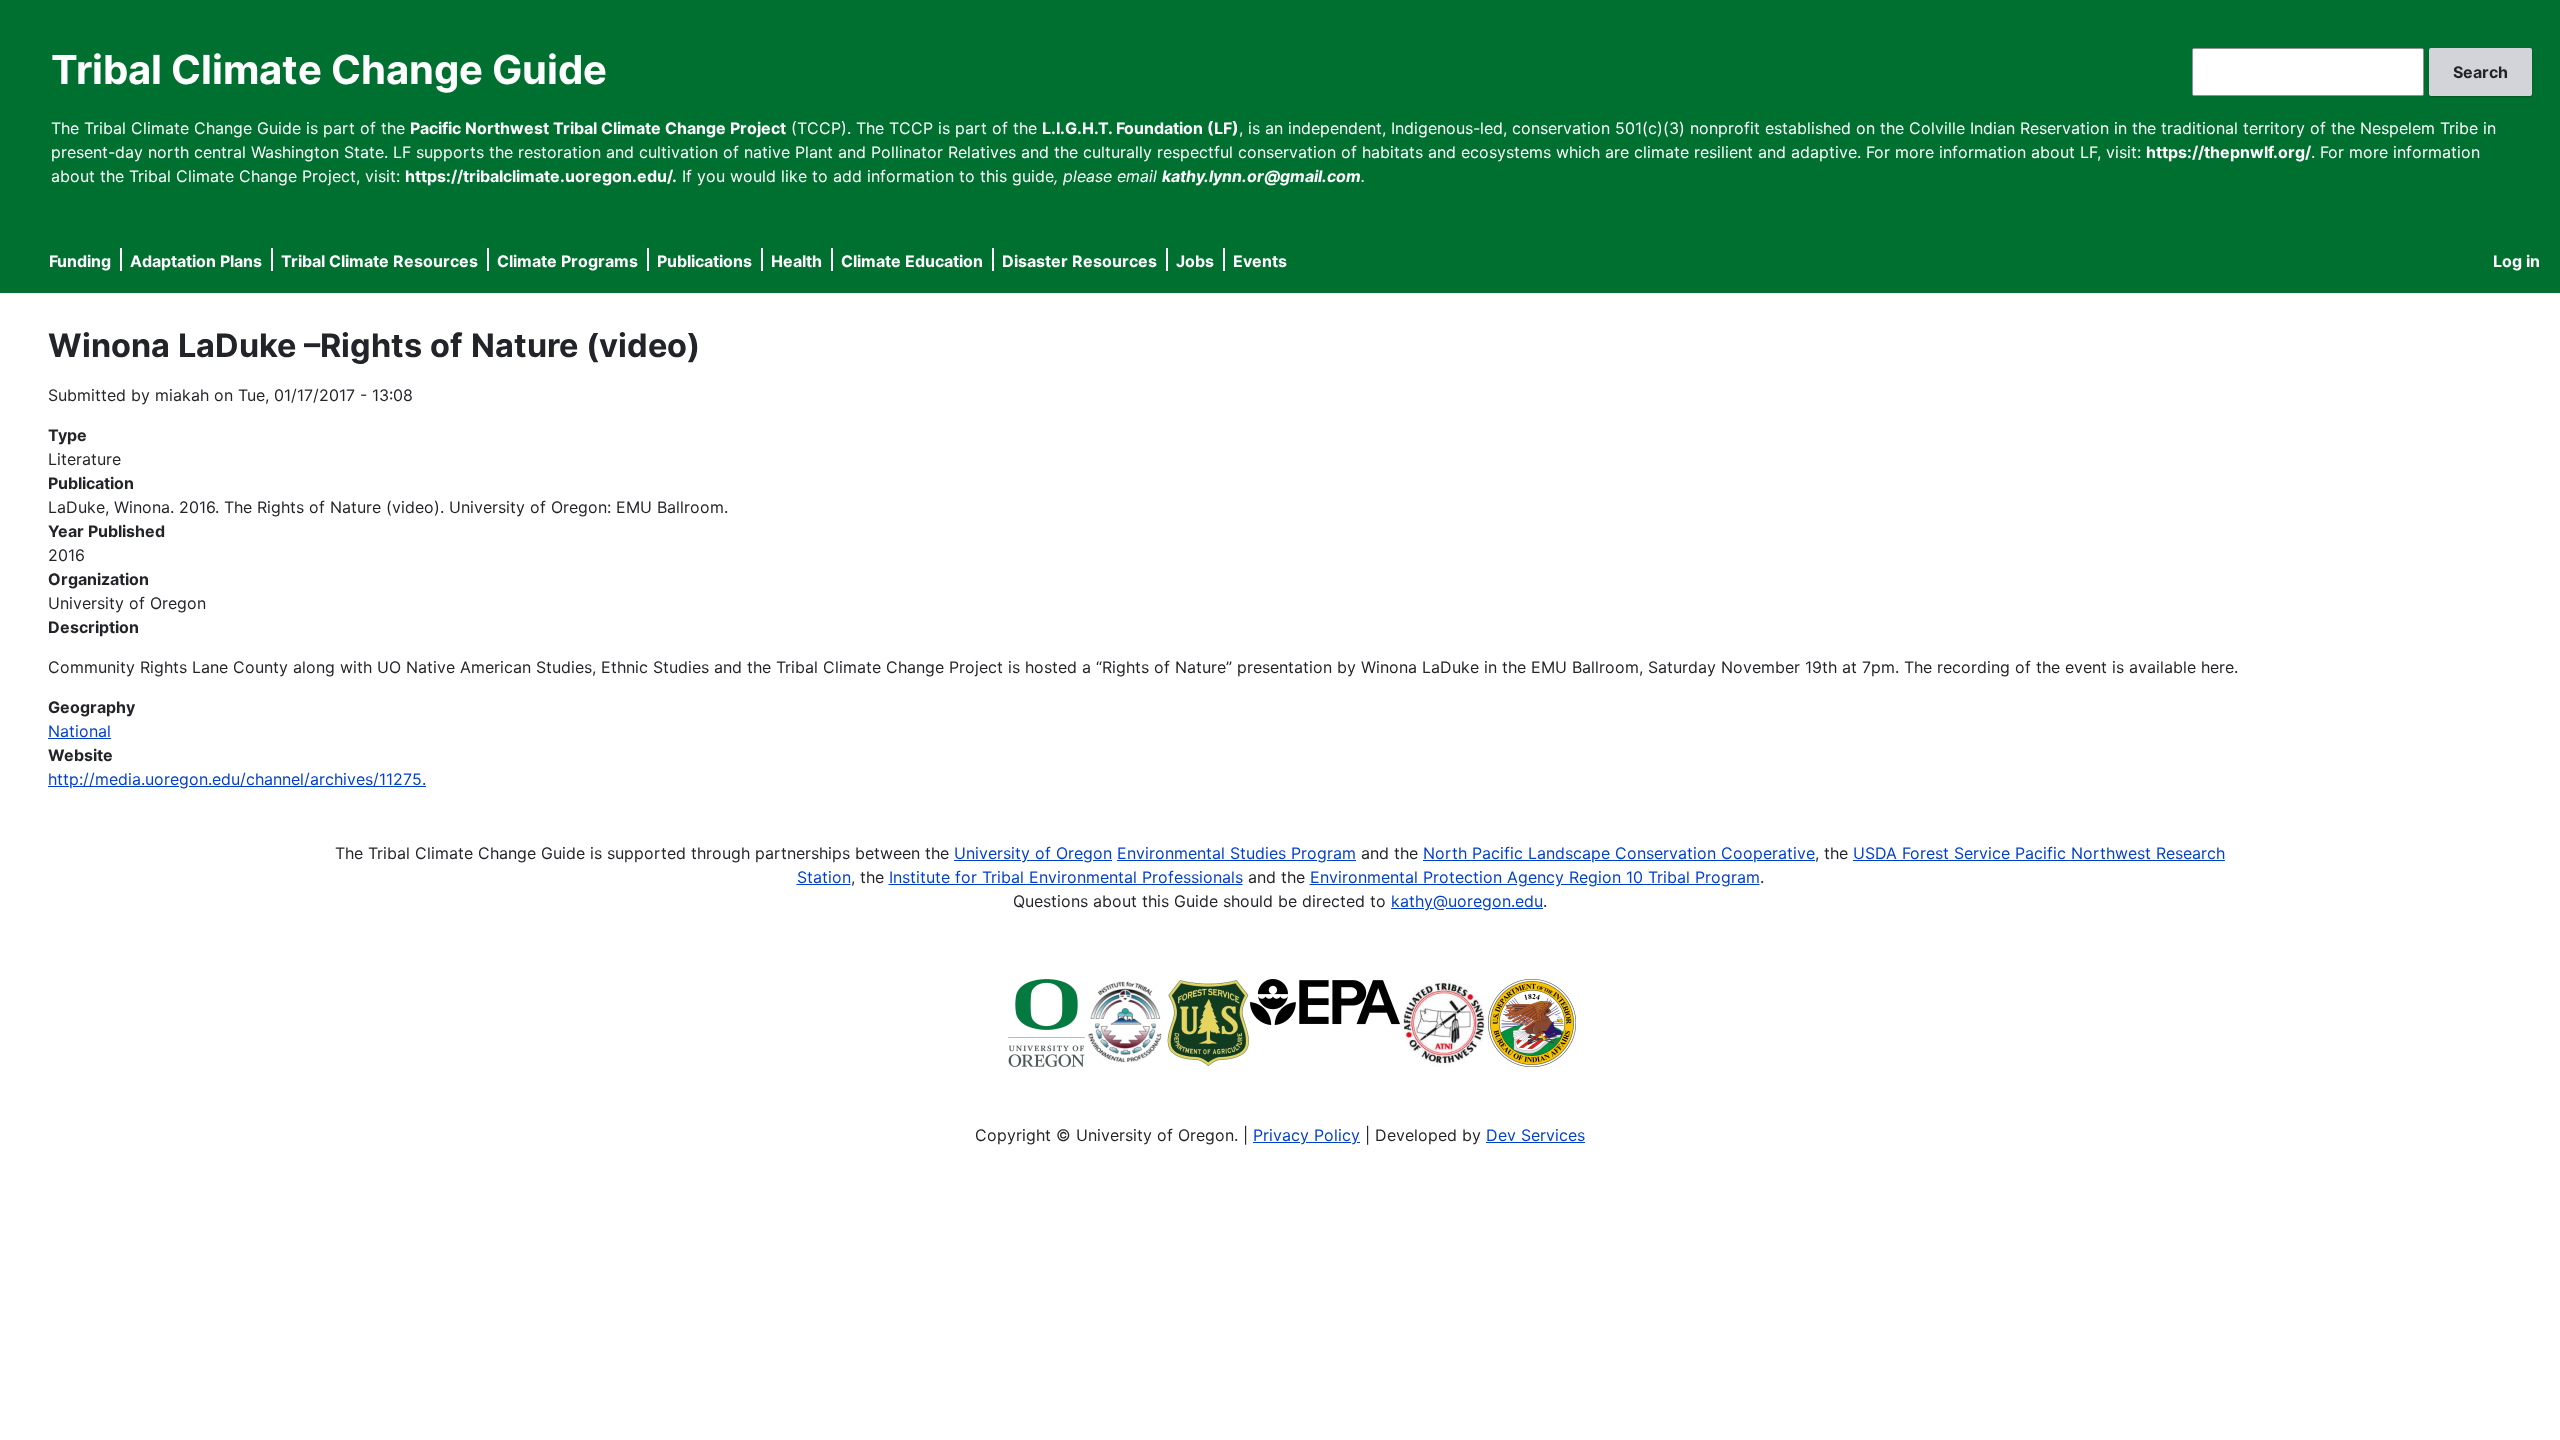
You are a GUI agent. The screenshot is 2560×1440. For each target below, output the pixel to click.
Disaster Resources (1079, 261)
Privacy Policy (1306, 1135)
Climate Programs (567, 261)
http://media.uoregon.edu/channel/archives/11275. (237, 779)
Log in (2516, 261)
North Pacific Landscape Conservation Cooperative (1619, 853)
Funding (80, 261)
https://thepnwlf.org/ (2228, 152)
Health (796, 261)
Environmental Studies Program (1236, 853)
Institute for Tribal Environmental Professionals (1066, 877)
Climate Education (912, 261)
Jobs (1195, 261)
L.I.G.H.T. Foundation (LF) (1140, 128)
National (79, 731)
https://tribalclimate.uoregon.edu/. (541, 176)
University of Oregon (1033, 853)
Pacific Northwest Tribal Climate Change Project (598, 128)
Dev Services (1535, 1135)
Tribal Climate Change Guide (329, 69)
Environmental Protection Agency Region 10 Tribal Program (1535, 877)
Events (1260, 261)
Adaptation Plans (196, 261)
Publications (704, 261)
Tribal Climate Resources (379, 261)
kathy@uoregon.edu (1467, 901)
